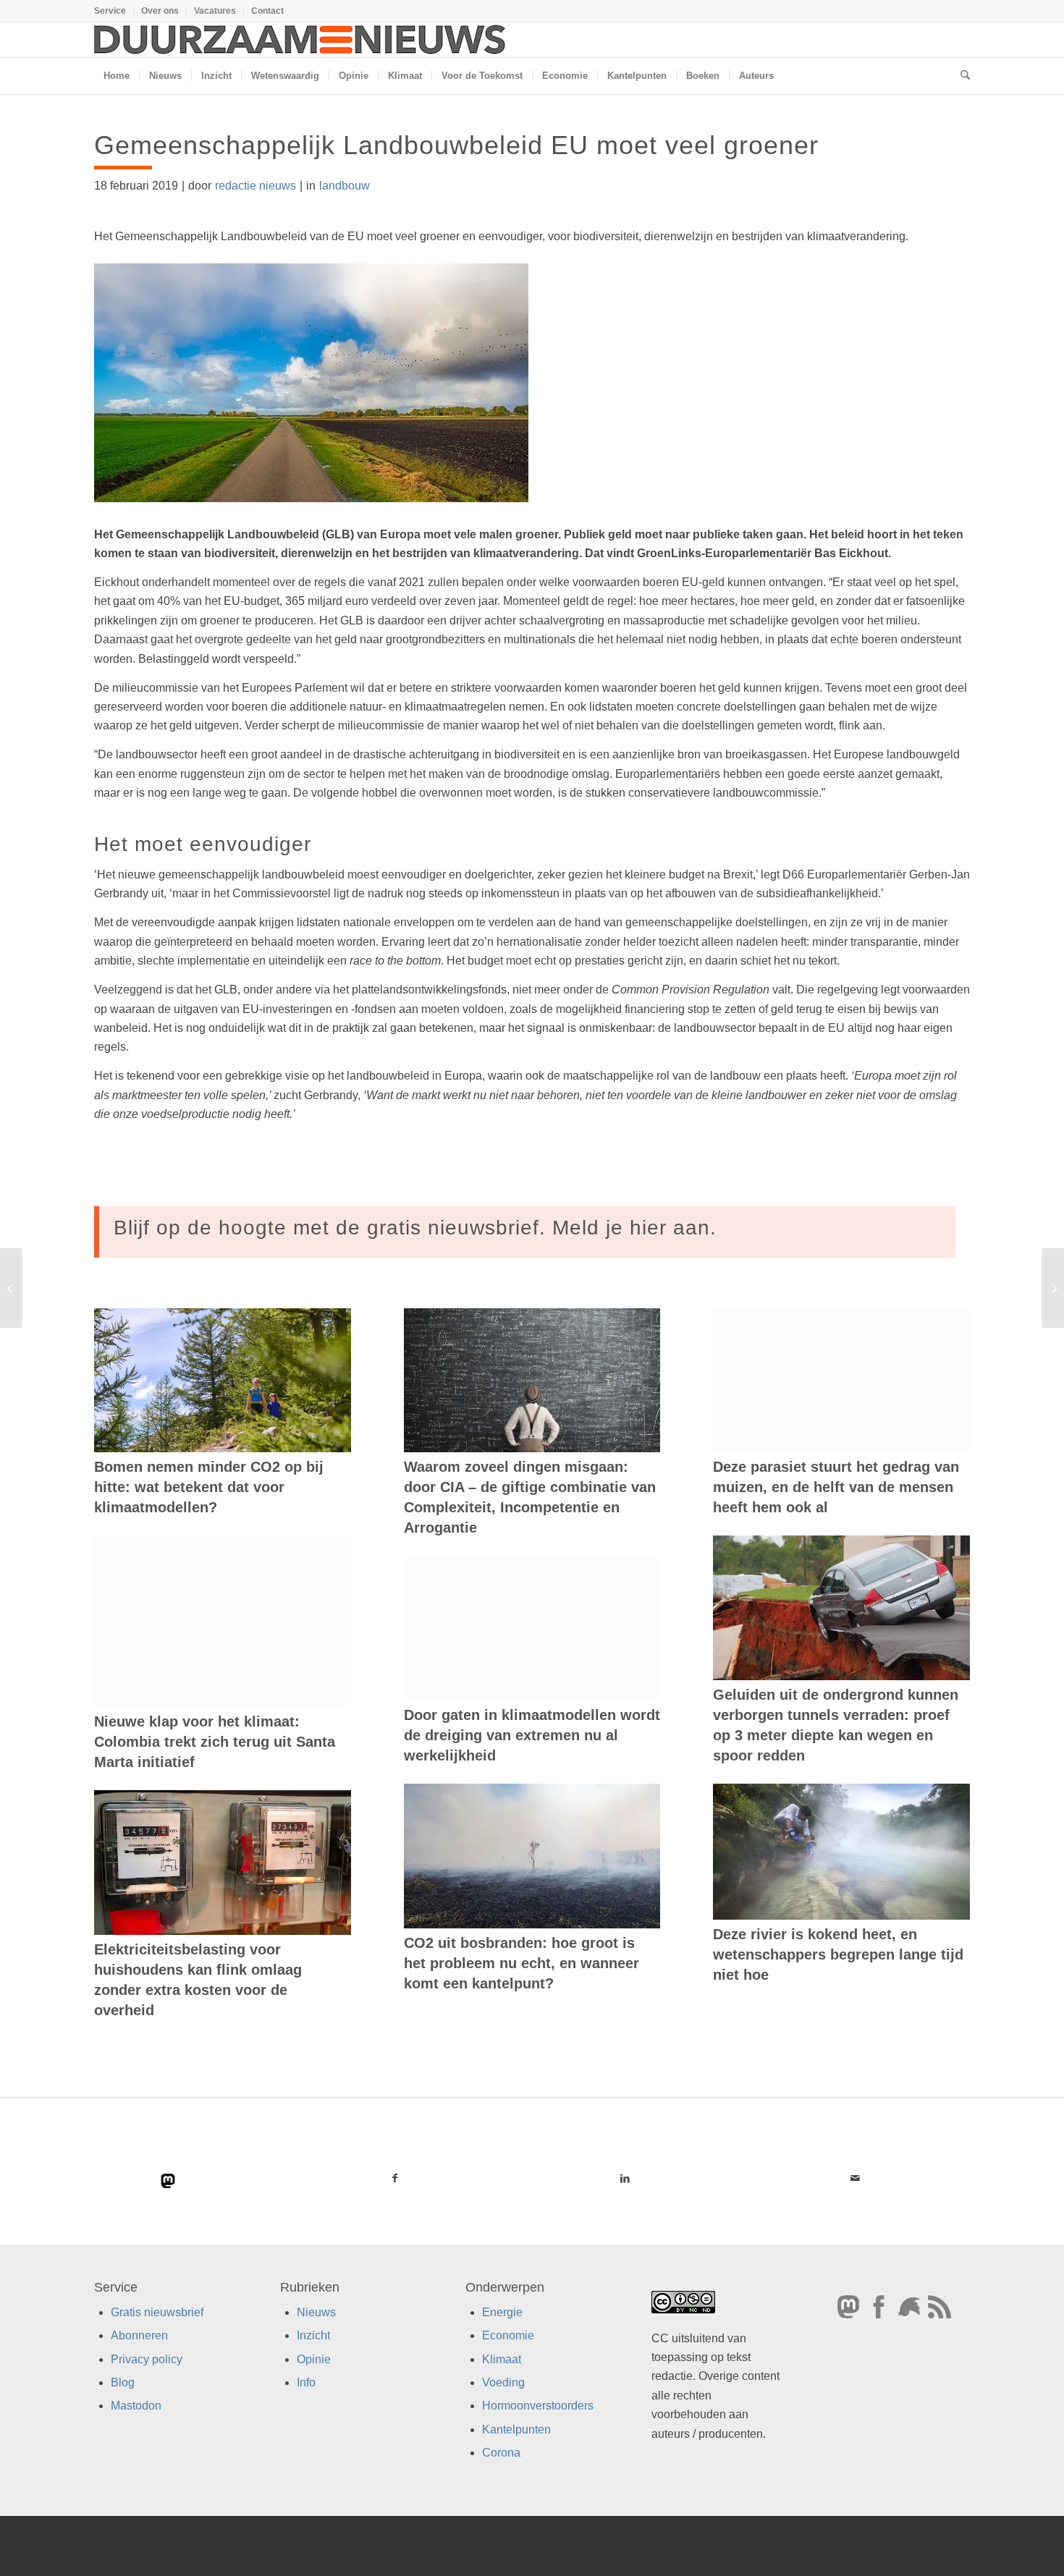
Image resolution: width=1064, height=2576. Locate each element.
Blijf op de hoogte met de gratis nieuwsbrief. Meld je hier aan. (415, 1228)
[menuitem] (114, 11)
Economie (508, 2335)
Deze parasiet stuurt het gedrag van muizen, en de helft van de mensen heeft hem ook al (836, 1487)
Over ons (160, 11)
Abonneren (139, 2335)
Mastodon (136, 2406)
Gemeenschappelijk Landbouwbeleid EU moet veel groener (456, 145)
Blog (123, 2382)
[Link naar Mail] (855, 2178)
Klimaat (502, 2359)
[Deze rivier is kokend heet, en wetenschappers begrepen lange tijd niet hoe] (841, 1852)
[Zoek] (960, 76)
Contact (267, 11)
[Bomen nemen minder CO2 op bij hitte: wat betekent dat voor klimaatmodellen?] (223, 1381)
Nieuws (316, 2312)
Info (306, 2382)
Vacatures (215, 11)
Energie (502, 2312)
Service (110, 11)
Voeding (503, 2382)
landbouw (345, 186)
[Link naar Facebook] (395, 2178)
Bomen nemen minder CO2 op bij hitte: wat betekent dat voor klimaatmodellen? (209, 1487)
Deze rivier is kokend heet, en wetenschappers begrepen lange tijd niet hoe (838, 1954)
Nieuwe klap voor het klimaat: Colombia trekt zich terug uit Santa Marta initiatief (215, 1742)
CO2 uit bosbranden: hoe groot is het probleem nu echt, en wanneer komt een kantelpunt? (522, 1963)
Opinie (314, 2359)
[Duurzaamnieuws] (300, 40)
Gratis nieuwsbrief (157, 2312)
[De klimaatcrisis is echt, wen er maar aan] (11, 1288)
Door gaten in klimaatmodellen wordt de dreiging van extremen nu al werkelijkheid (532, 1735)
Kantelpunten (516, 2429)
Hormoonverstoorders (538, 2406)
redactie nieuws (256, 186)
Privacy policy (147, 2359)
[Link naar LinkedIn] (625, 2178)
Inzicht (313, 2335)
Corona (501, 2453)
